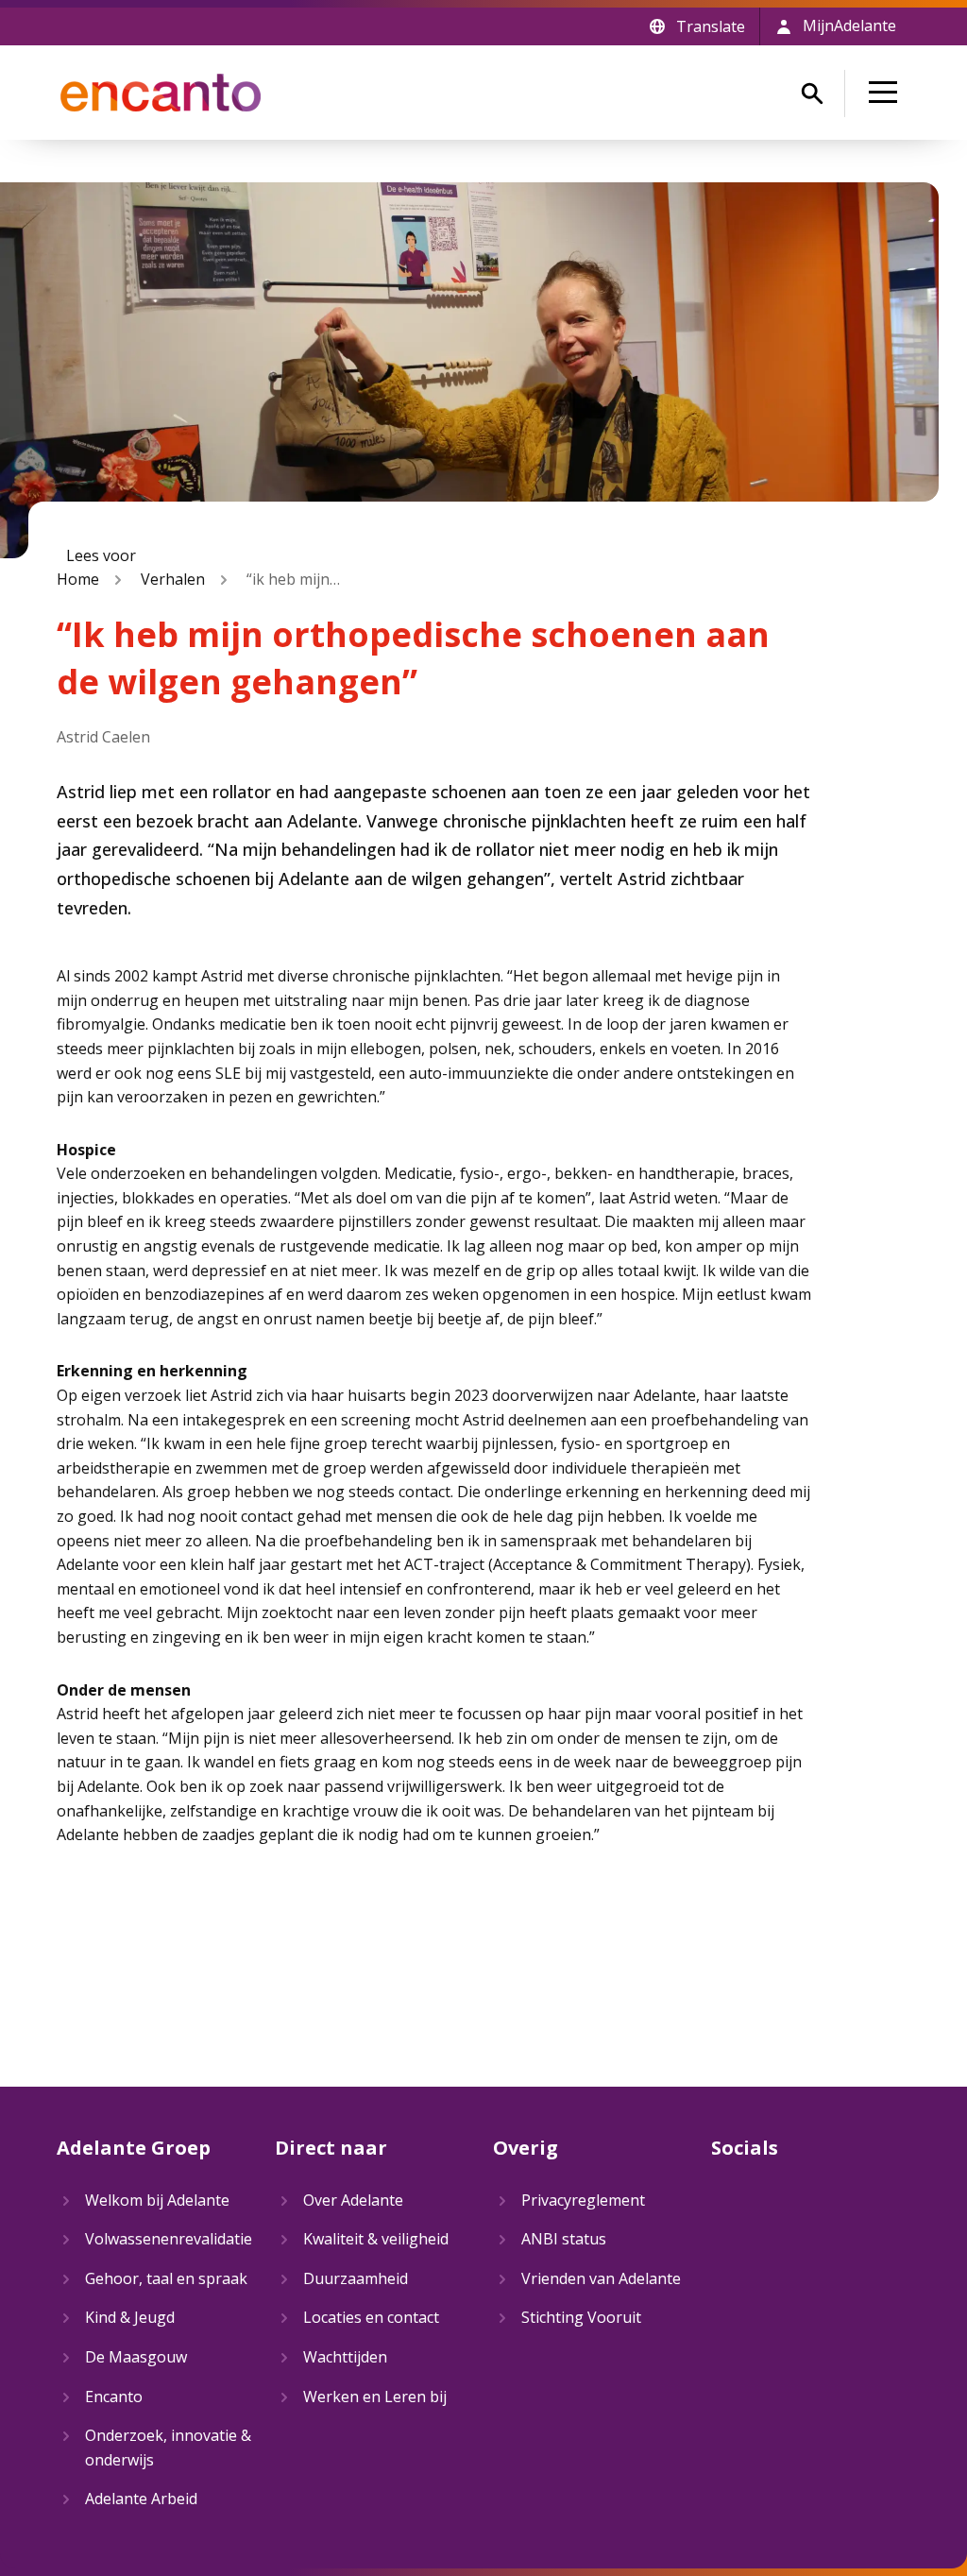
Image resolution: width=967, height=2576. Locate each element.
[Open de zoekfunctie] (812, 94)
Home (78, 579)
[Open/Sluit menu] (887, 93)
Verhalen (173, 579)
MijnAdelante (849, 26)
